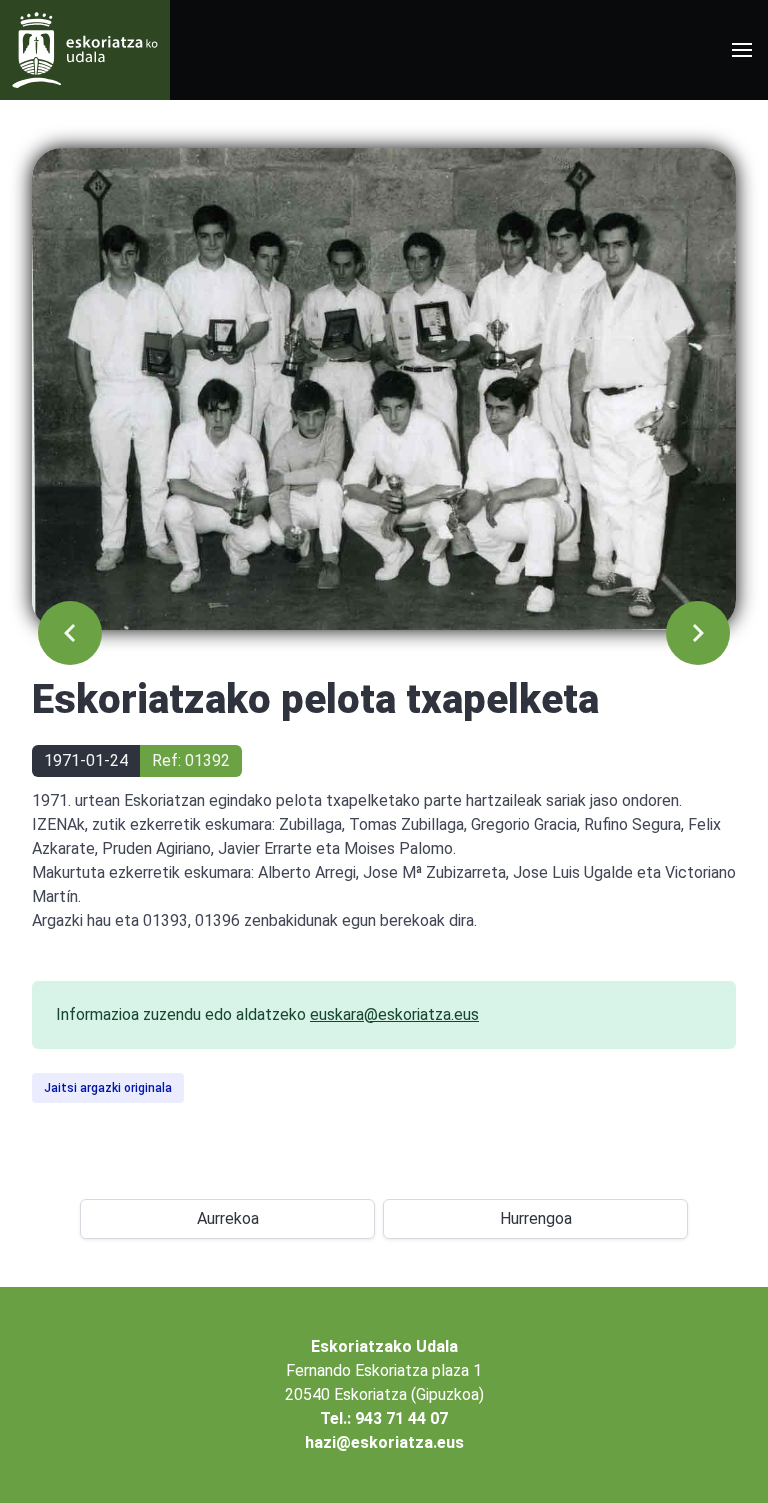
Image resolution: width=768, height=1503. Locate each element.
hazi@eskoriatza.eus (384, 1442)
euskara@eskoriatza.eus (394, 1014)
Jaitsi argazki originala (108, 1088)
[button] (742, 50)
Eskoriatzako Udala (384, 1346)
